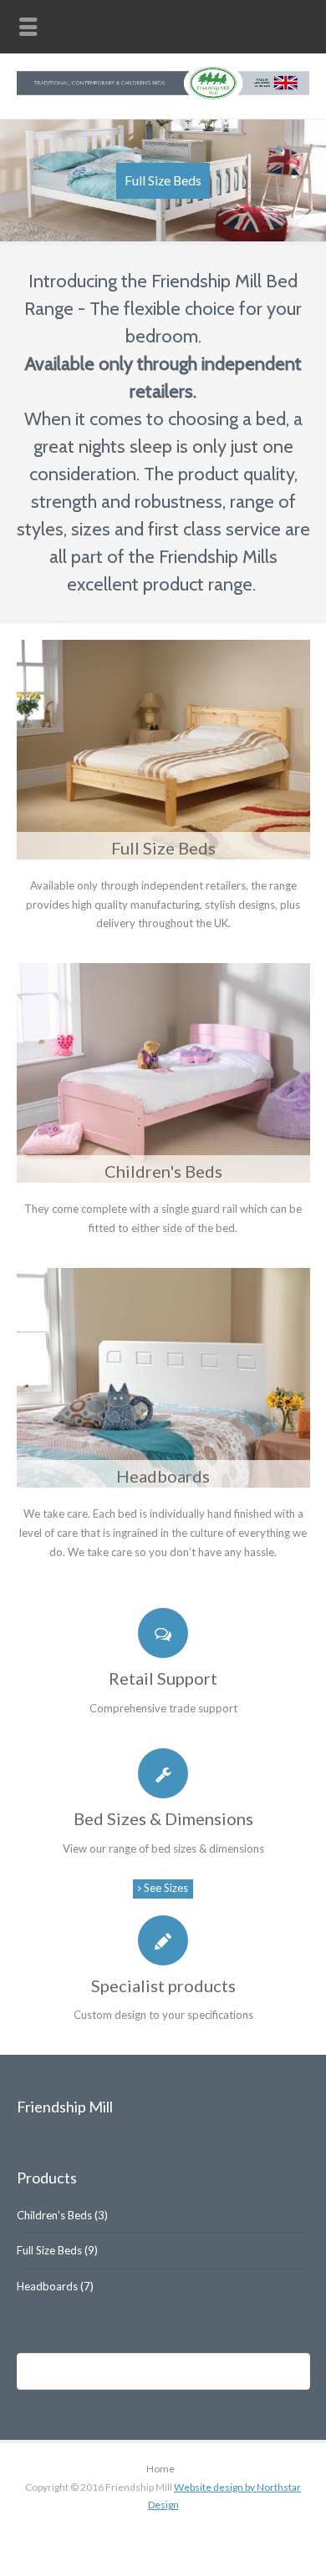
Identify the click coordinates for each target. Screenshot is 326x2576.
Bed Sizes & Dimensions (163, 1818)
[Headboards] (163, 1378)
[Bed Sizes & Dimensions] (163, 1773)
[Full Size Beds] (163, 750)
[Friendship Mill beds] (163, 96)
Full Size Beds (163, 848)
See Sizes (165, 1888)
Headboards (163, 1476)
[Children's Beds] (163, 1073)
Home (160, 2469)
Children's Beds (163, 1171)
